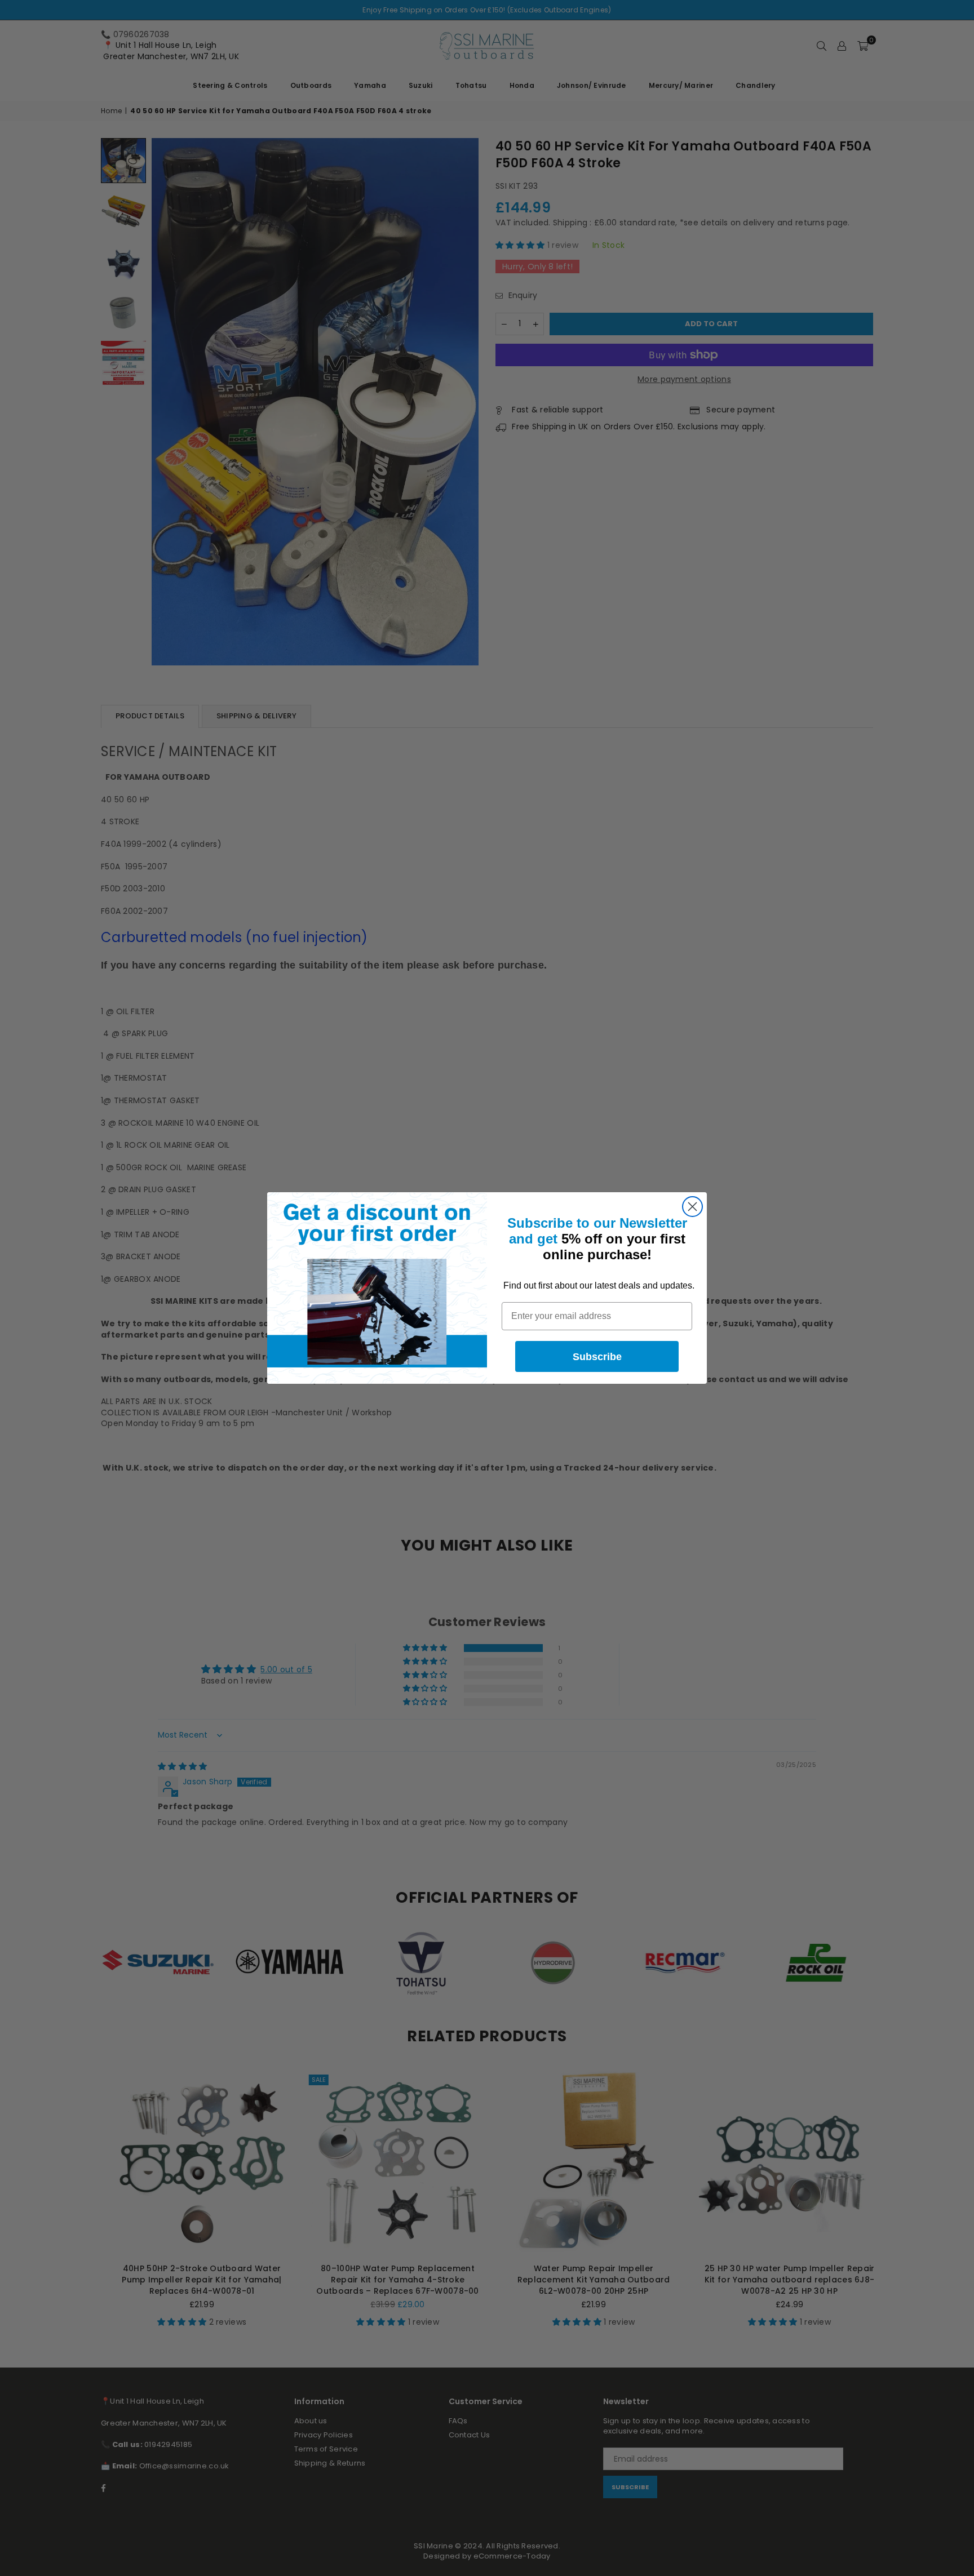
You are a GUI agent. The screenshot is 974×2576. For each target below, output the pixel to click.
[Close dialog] (692, 1207)
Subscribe (597, 1357)
